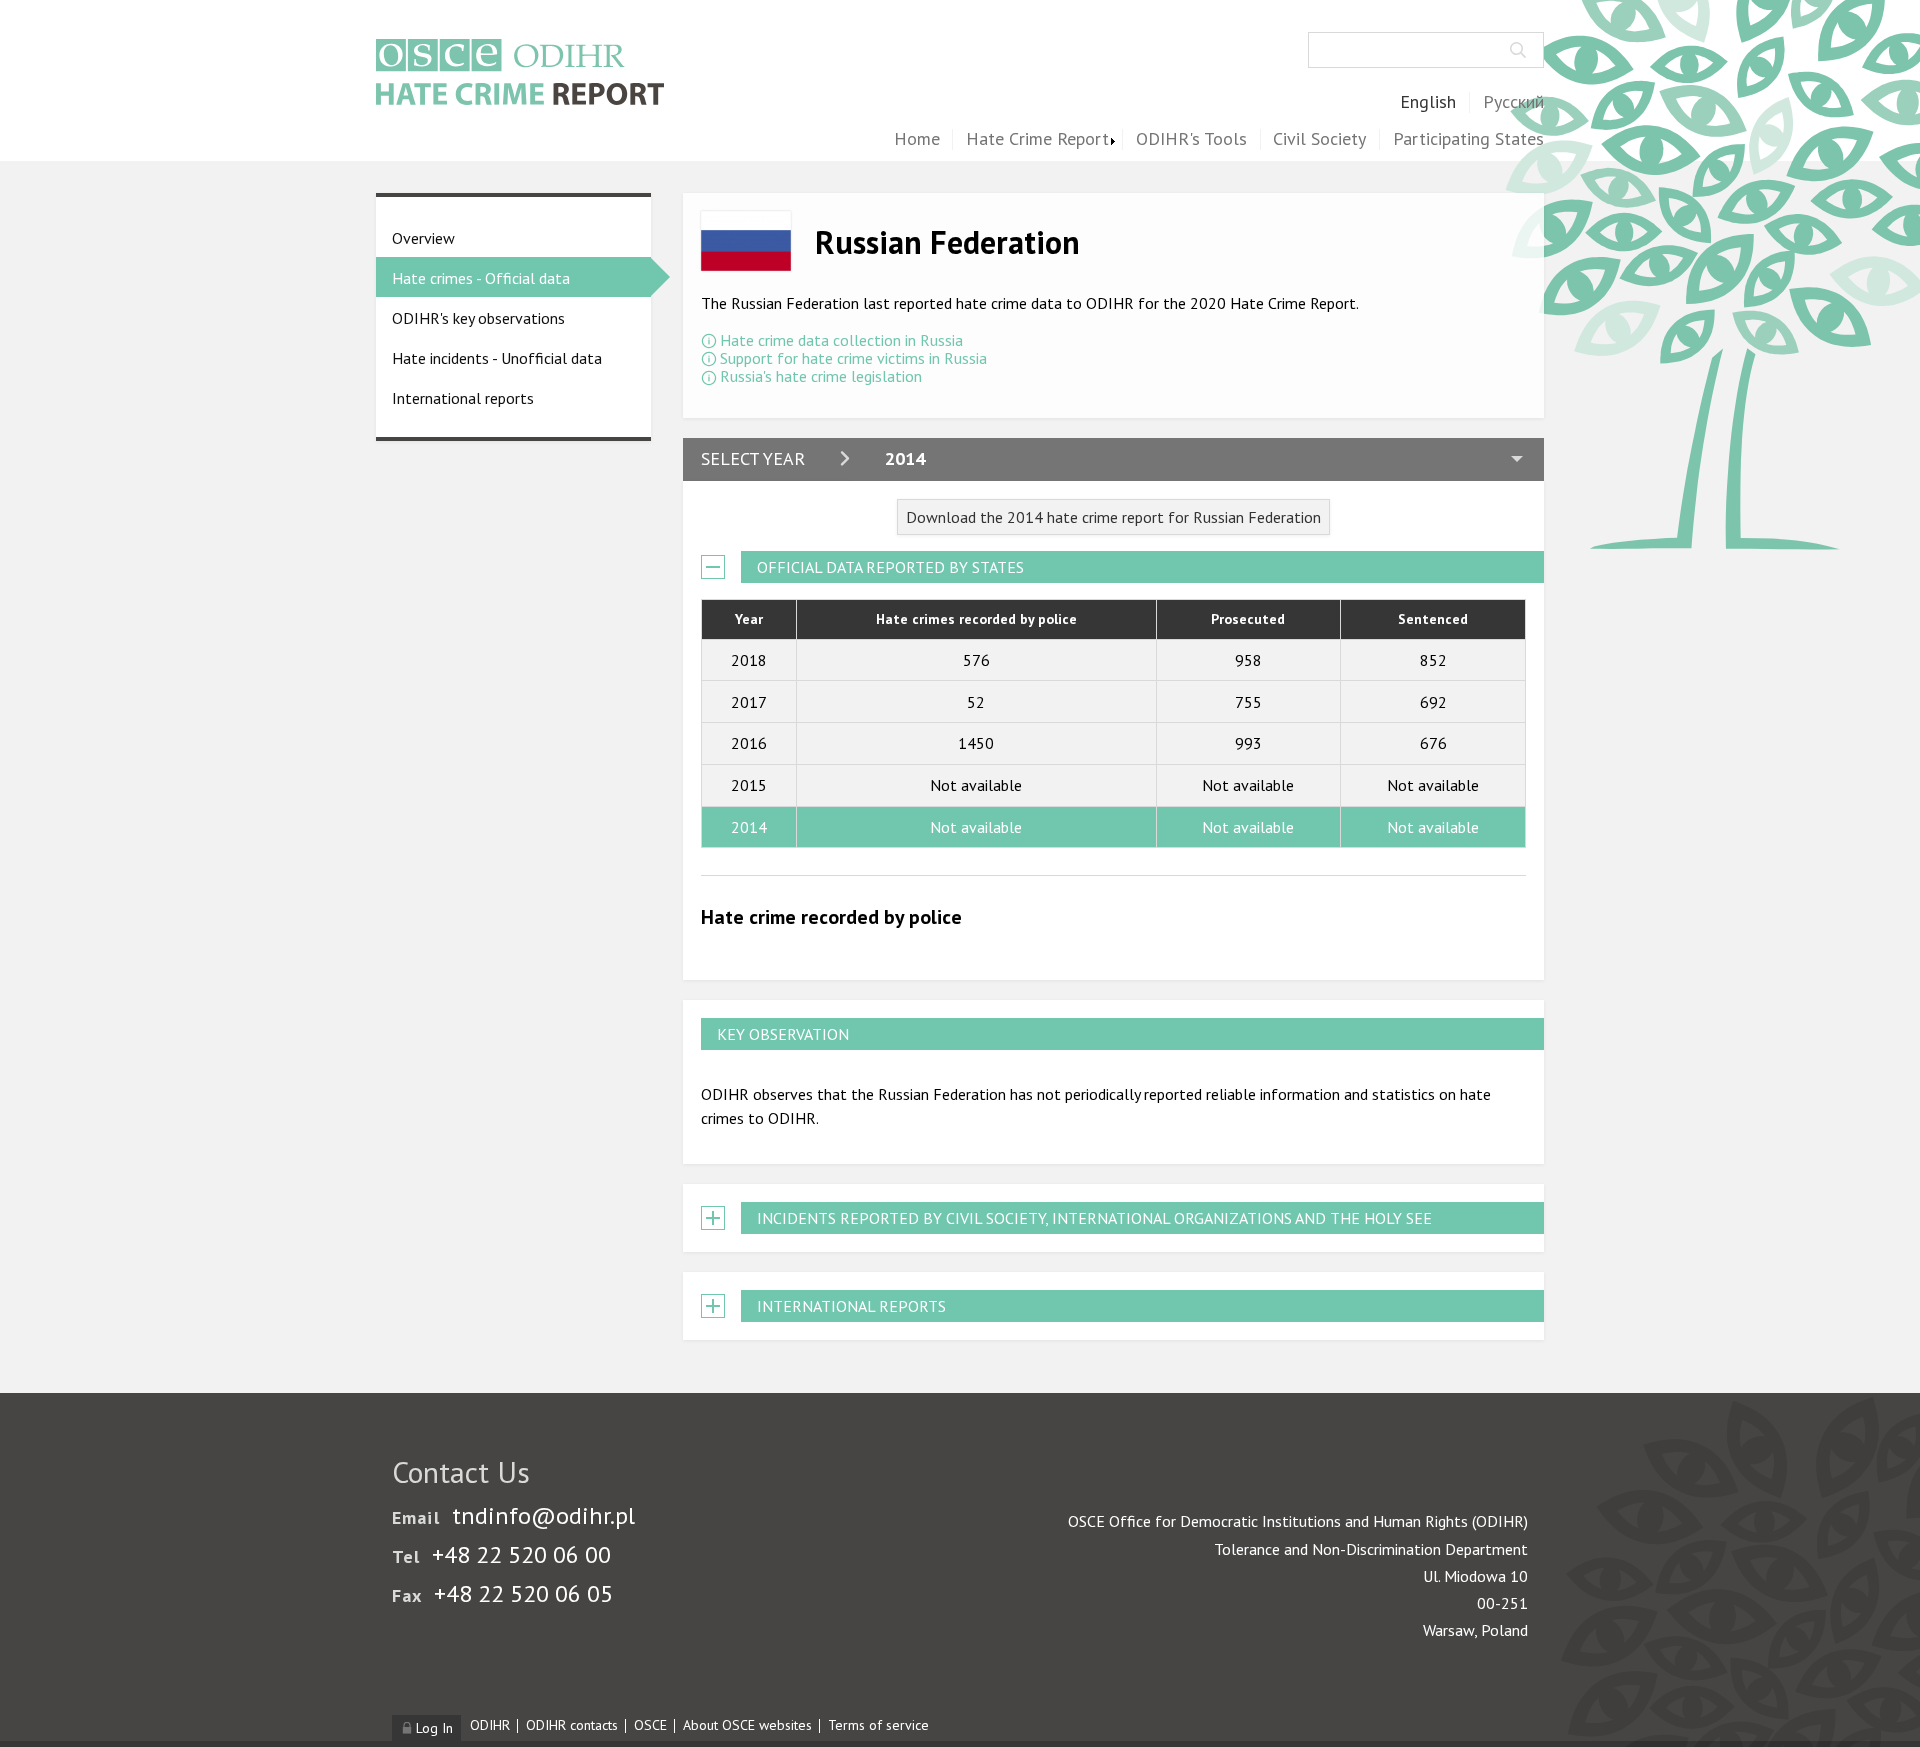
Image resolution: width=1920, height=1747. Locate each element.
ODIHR (490, 1725)
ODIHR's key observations (478, 318)
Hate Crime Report (1037, 139)
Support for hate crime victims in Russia (853, 358)
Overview (423, 238)
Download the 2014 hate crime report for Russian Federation (1113, 517)
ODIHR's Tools (1191, 139)
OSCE (650, 1725)
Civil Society (1319, 139)
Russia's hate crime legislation (821, 376)
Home (917, 139)
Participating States (1468, 139)
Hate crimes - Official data (481, 278)
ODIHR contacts (572, 1725)
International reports (463, 398)
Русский (1513, 102)
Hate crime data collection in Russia (841, 340)
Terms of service (878, 1725)
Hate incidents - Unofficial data (497, 358)
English (1428, 102)
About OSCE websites (747, 1725)
